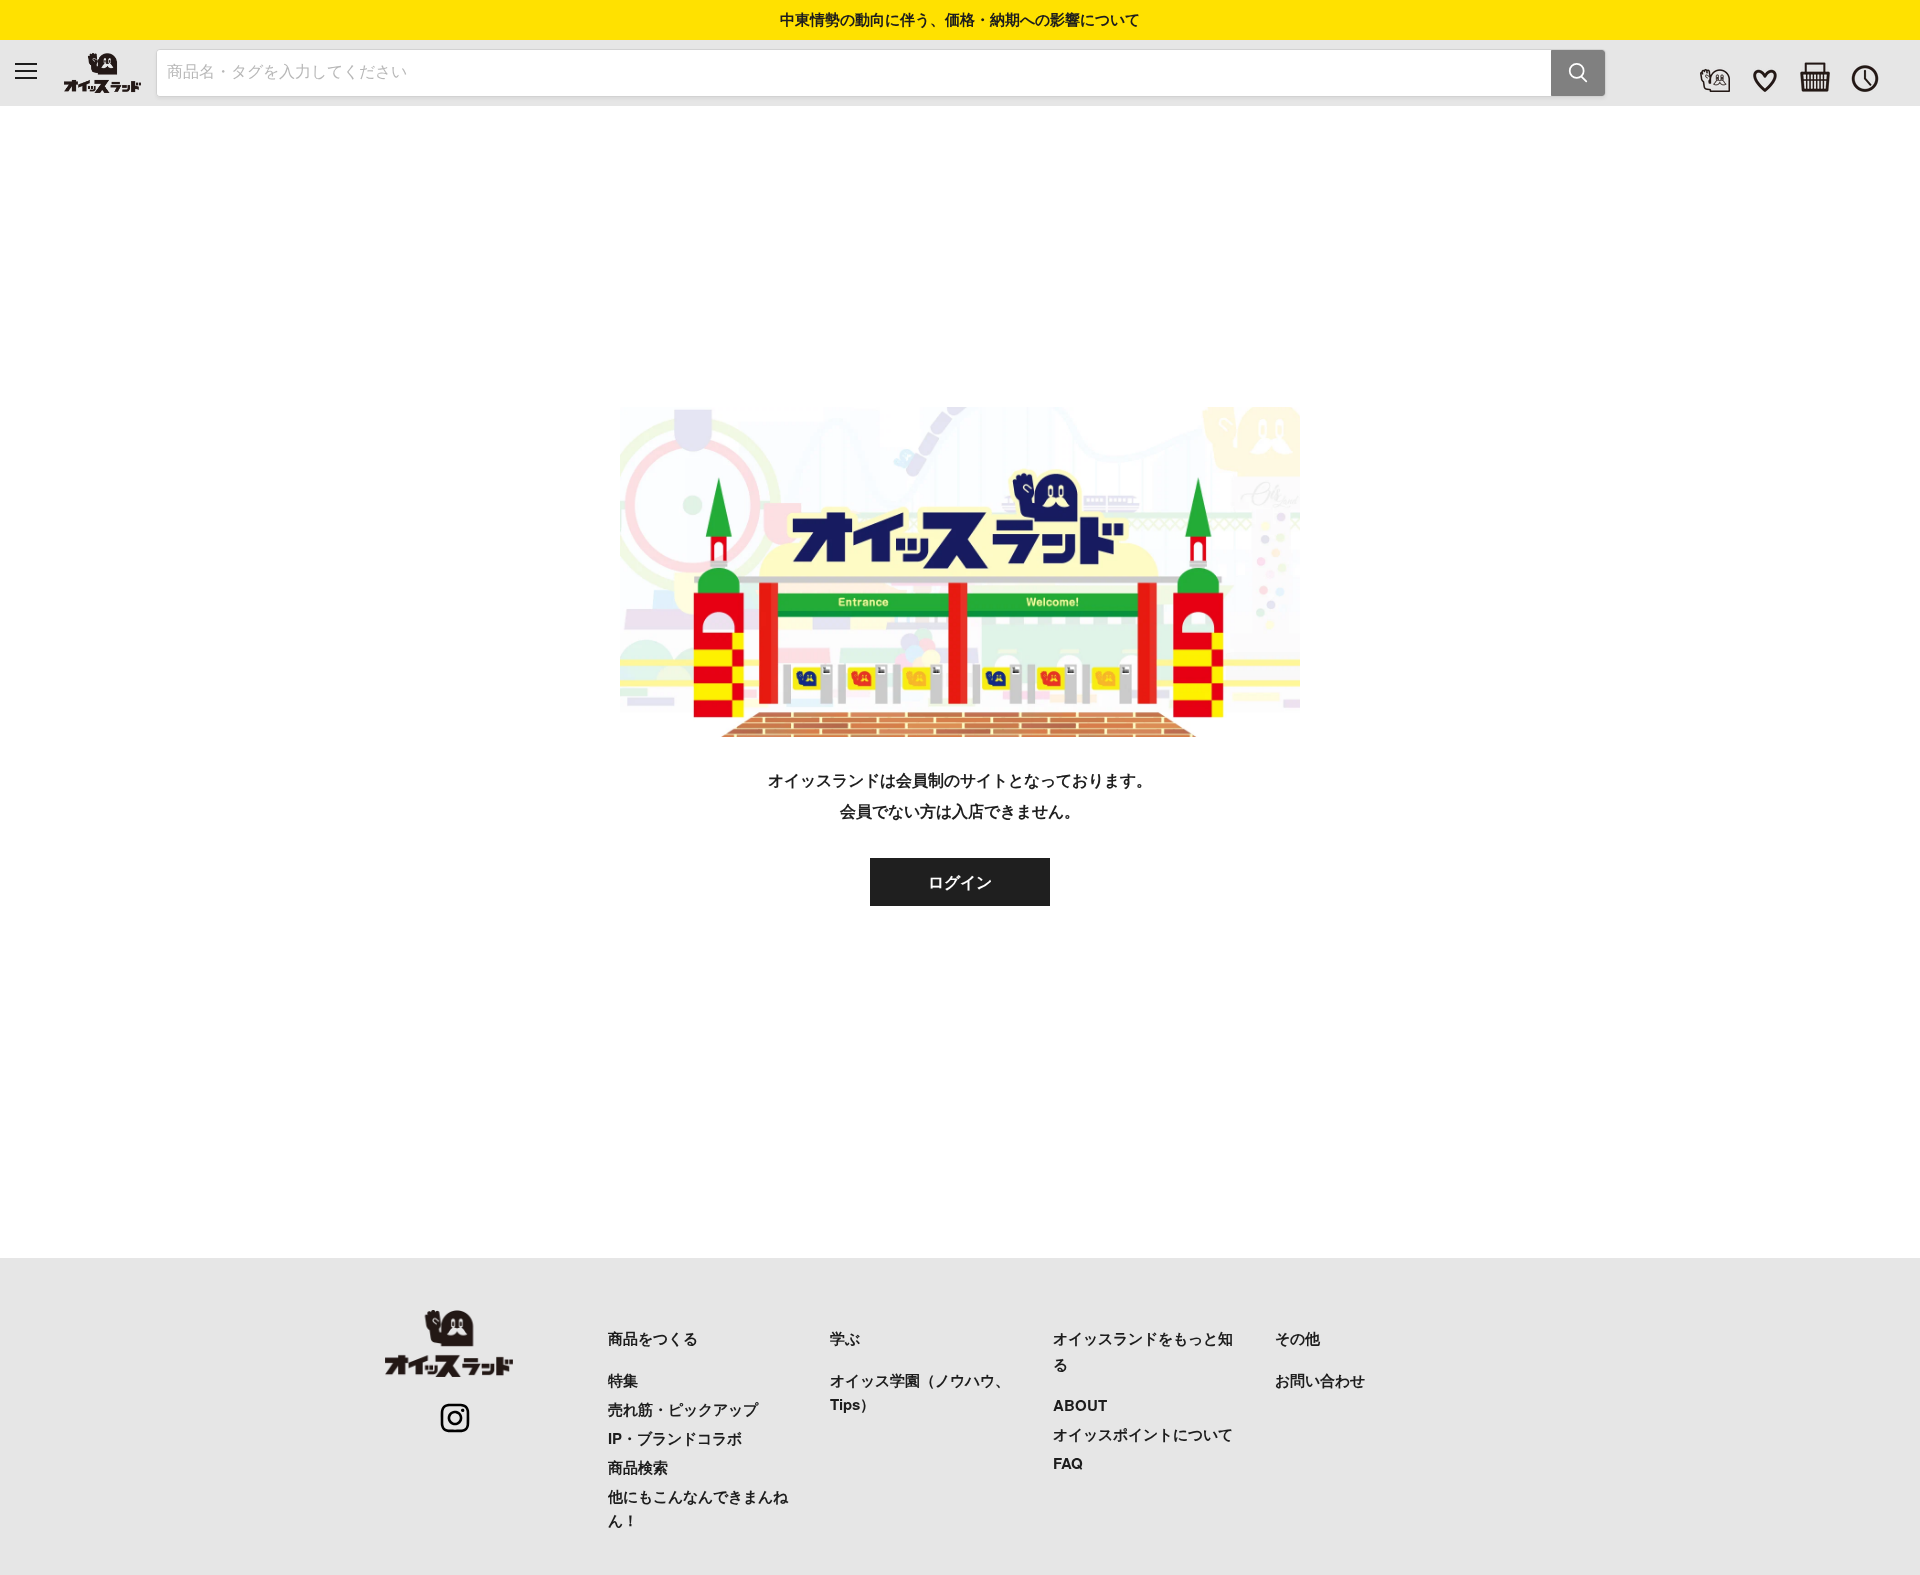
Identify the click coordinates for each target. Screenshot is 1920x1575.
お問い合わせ (1320, 1380)
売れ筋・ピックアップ (683, 1409)
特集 (623, 1380)
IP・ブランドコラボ (675, 1438)
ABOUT (1080, 1405)
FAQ (1068, 1463)
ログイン (960, 881)
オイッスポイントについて (1143, 1434)
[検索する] (1578, 73)
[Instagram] (444, 1407)
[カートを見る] (1815, 77)
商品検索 (638, 1467)
